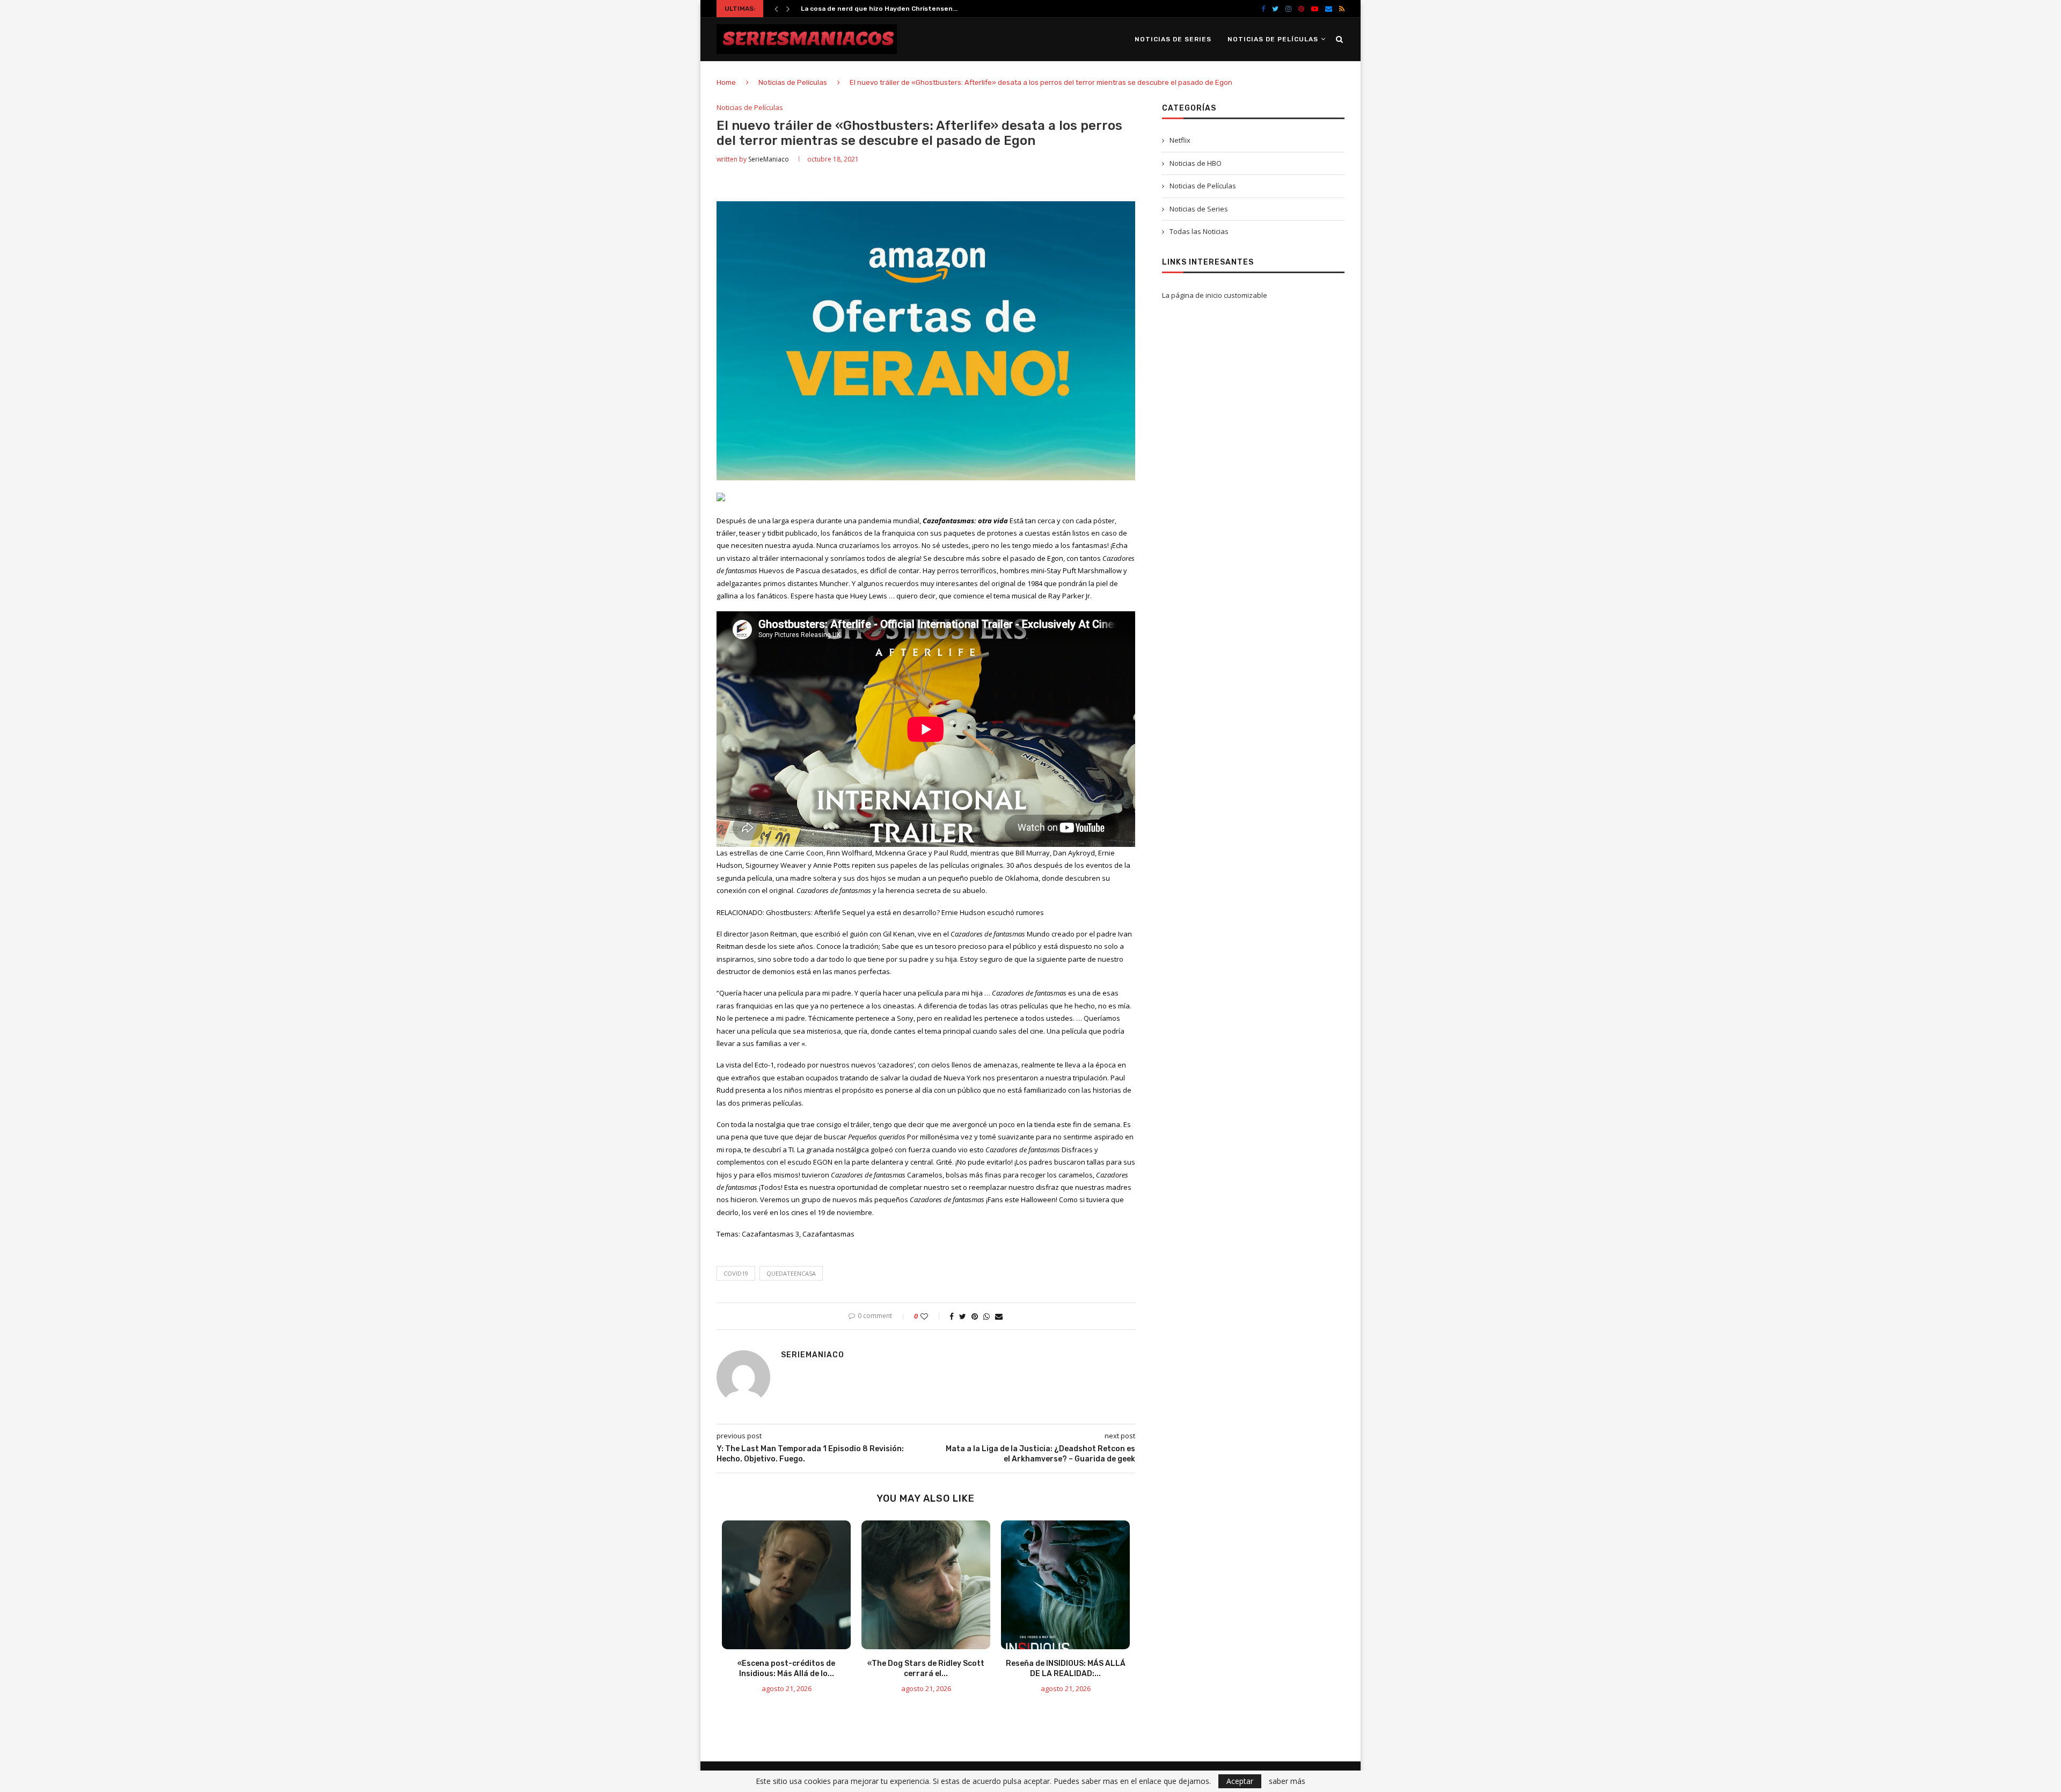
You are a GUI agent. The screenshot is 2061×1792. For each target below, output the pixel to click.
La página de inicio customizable (1215, 295)
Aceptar (1240, 1781)
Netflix (1180, 140)
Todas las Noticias (1199, 231)
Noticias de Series (1173, 39)
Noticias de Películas (1273, 39)
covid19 (736, 1273)
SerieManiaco (769, 159)
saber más (1287, 1781)
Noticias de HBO (1196, 163)
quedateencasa (791, 1273)
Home (726, 82)
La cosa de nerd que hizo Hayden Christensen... (879, 9)
